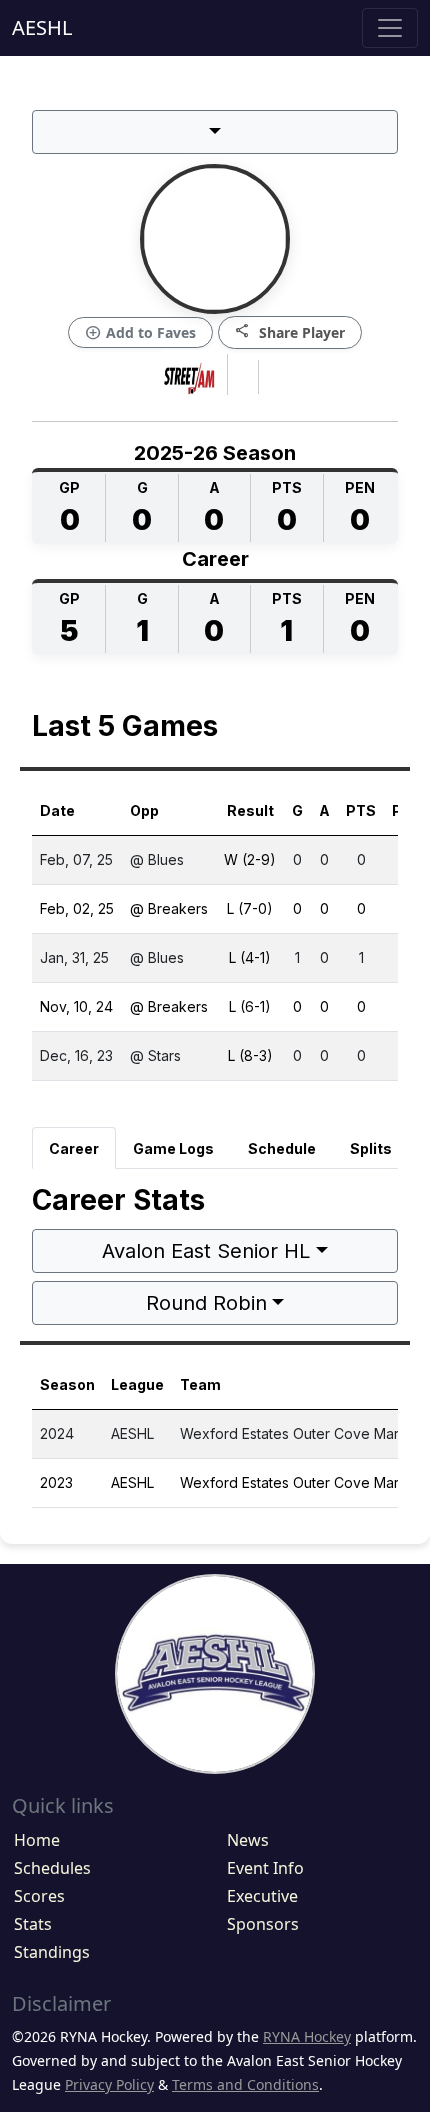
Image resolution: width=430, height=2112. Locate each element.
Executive (262, 1896)
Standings (52, 1952)
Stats (33, 1924)
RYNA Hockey (307, 2036)
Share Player (290, 331)
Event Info (265, 1868)
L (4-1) (250, 957)
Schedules (52, 1868)
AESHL (42, 27)
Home (37, 1840)
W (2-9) (250, 859)
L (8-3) (250, 1055)
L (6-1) (250, 1006)
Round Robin (206, 1303)
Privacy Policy (109, 2084)
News (248, 1840)
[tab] (74, 1148)
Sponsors (263, 1924)
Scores (39, 1896)
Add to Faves (140, 333)
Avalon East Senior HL (206, 1251)
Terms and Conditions (245, 2084)
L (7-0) (250, 908)
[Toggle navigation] (390, 28)
